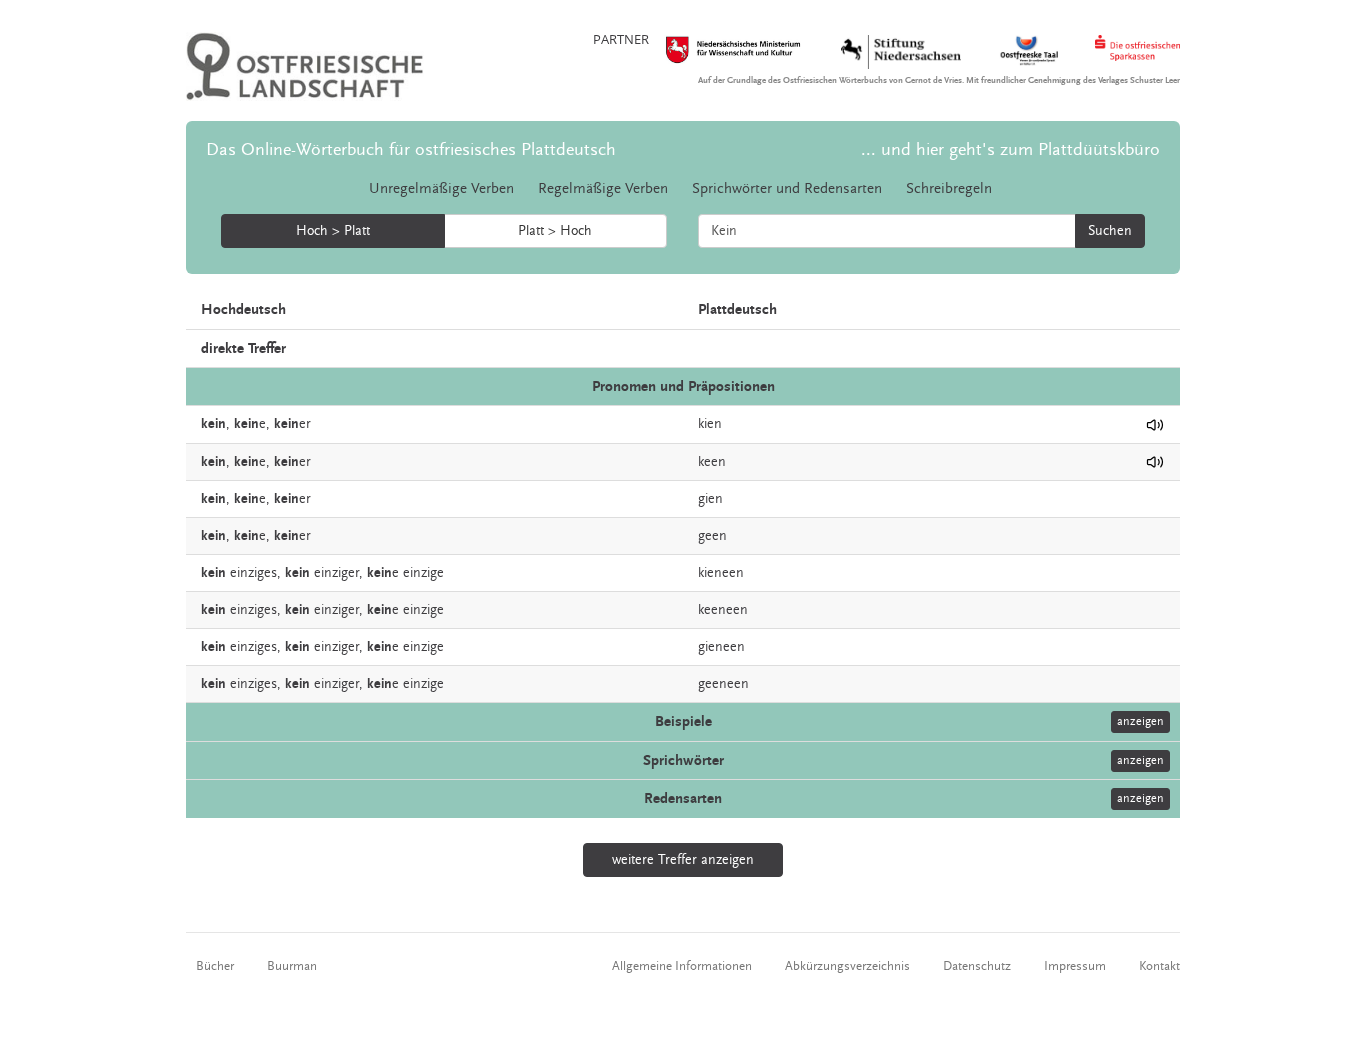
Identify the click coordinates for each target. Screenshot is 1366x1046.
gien (710, 499)
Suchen (1110, 231)
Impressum (1075, 966)
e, (252, 424)
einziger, (338, 573)
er (292, 424)
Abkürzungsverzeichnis (847, 966)
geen (712, 536)
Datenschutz (977, 966)
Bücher (215, 966)
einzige (423, 573)
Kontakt (1159, 966)
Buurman (292, 966)
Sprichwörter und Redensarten (787, 188)
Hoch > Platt (333, 231)
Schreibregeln (949, 188)
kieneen (721, 573)
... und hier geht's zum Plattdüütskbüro (1010, 149)
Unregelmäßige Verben (441, 188)
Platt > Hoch (555, 231)
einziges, (255, 573)
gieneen (721, 647)
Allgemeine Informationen (682, 966)
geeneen (723, 684)
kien (710, 424)
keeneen (723, 610)
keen (712, 462)
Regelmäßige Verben (603, 188)
